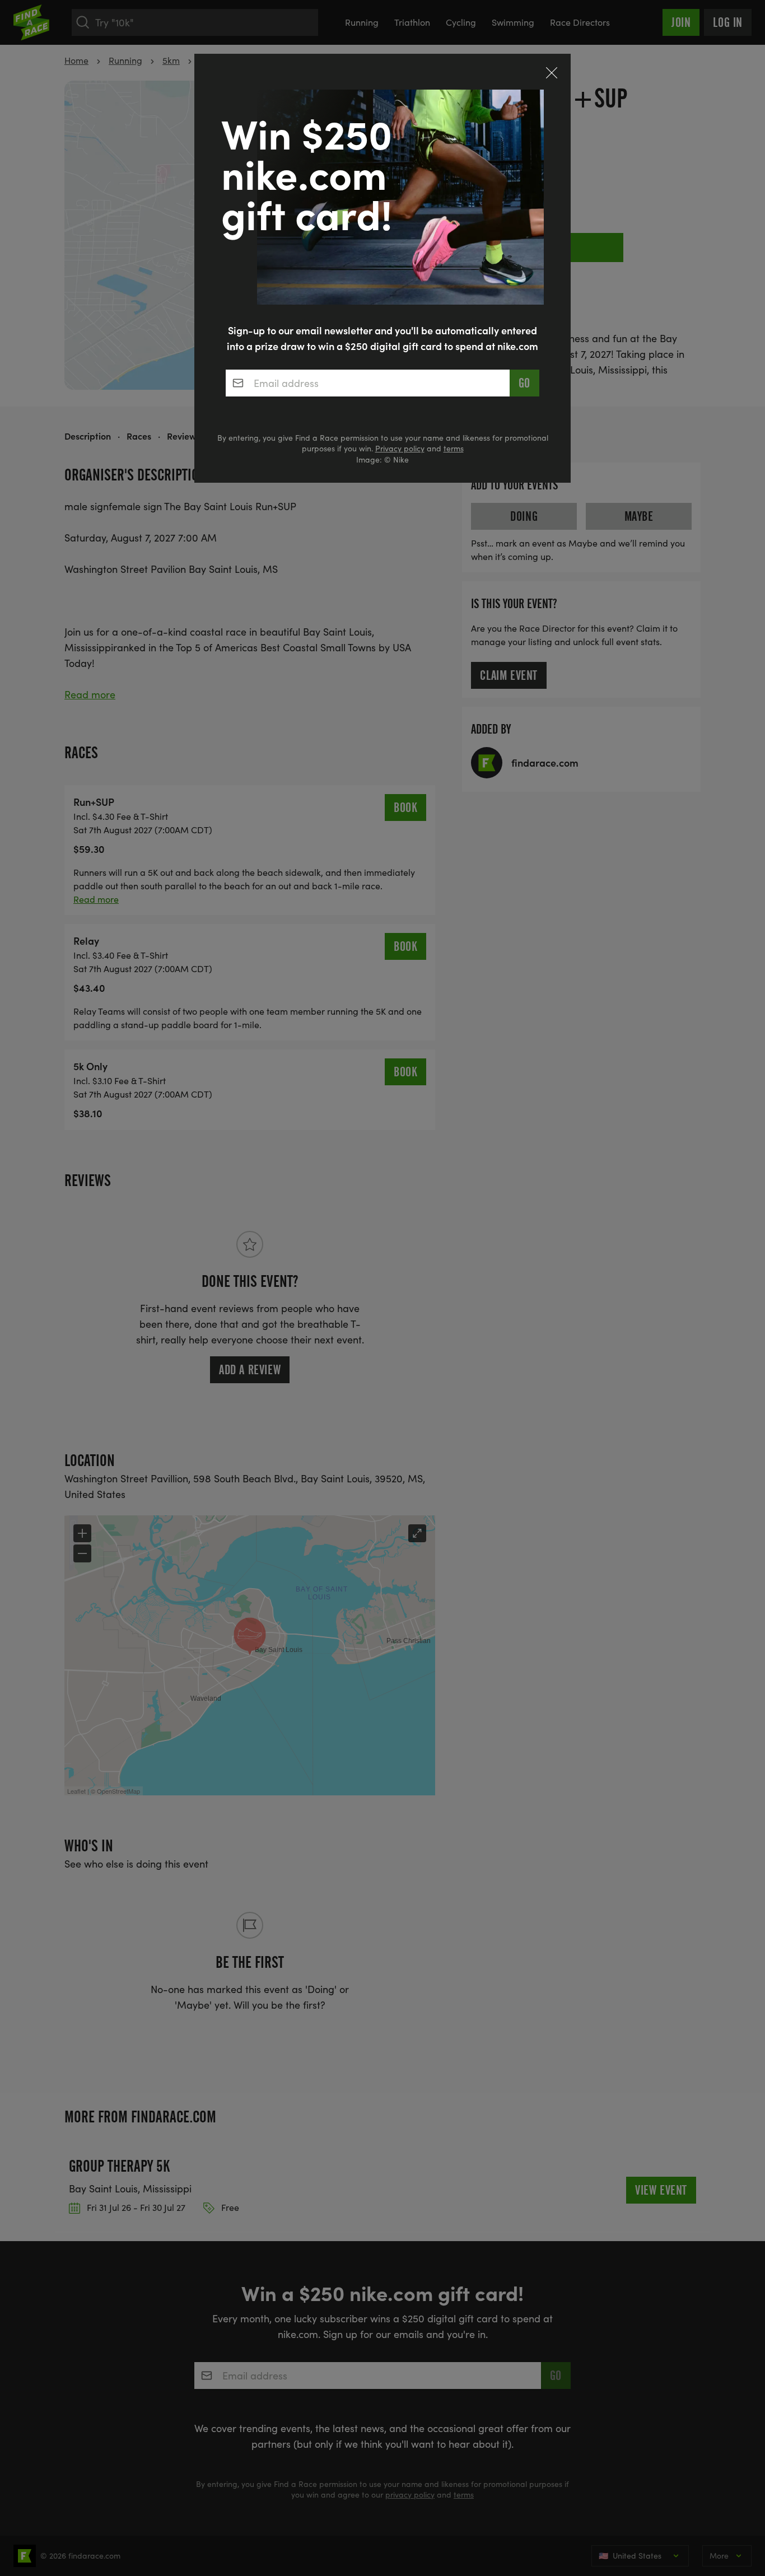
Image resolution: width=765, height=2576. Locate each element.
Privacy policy (400, 448)
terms (454, 448)
